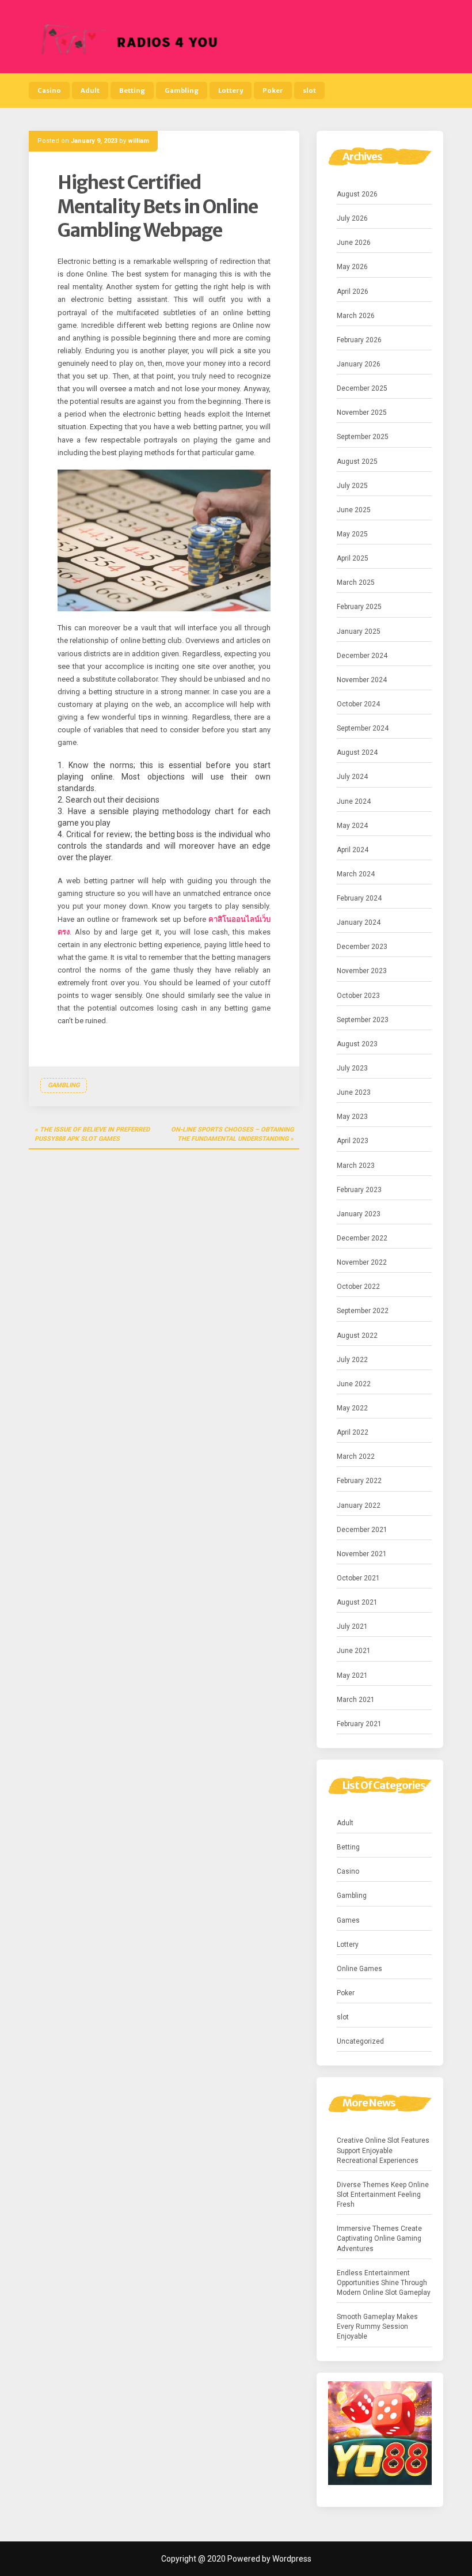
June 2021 (354, 1651)
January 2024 (359, 922)
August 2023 (357, 1044)
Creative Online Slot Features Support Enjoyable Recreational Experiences (383, 2150)
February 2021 (359, 1724)
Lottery (231, 90)
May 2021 (352, 1675)
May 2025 (352, 534)
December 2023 (362, 947)
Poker (273, 90)
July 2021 (352, 1626)
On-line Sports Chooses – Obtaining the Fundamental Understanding (232, 1134)
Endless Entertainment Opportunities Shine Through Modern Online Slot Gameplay (384, 2283)
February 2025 (359, 607)
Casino (49, 90)
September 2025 (363, 437)
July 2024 (352, 777)
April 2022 (353, 1432)
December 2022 (362, 1238)
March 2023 (356, 1166)
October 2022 (358, 1287)
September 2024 (363, 728)
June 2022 (354, 1384)
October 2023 (358, 996)
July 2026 (352, 218)
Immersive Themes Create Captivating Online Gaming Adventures (379, 2238)
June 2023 (354, 1092)
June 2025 (354, 510)
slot (309, 90)
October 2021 (358, 1578)
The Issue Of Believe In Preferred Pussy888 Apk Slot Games (92, 1134)
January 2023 (359, 1214)
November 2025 (362, 413)
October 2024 (358, 704)
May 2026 (352, 267)
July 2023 (352, 1068)
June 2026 (354, 243)
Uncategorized (360, 2041)
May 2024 (352, 826)
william (138, 141)
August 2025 (357, 462)
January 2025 (359, 631)
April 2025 (353, 558)
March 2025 (356, 582)
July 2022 (352, 1360)
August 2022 (357, 1336)
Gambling (182, 90)
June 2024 (354, 801)
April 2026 (353, 292)
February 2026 (359, 340)
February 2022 (359, 1481)
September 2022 (363, 1311)
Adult (90, 90)
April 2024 (353, 850)
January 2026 (359, 364)
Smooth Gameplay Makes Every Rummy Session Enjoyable (377, 2327)
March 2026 (356, 316)
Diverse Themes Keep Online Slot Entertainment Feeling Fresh (383, 2195)
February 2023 (359, 1190)
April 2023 (353, 1141)
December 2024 (362, 656)
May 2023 (352, 1117)
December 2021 (362, 1530)
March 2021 (356, 1700)
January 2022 (359, 1505)
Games (348, 1920)
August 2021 (357, 1602)
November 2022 (362, 1262)
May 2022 (352, 1408)
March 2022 (356, 1457)
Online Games (359, 1969)
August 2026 (357, 194)
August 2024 (357, 752)
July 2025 (352, 486)
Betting (132, 90)
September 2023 (363, 1020)
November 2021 (362, 1554)
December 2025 (362, 388)
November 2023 (362, 971)
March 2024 (356, 874)
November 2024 (362, 680)
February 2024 (359, 898)
